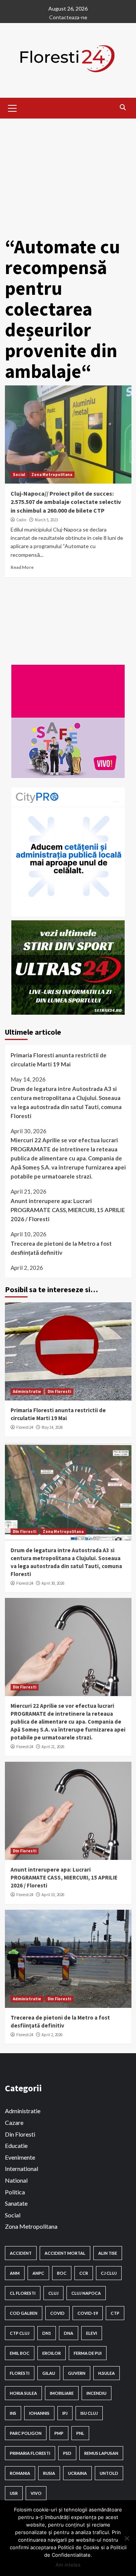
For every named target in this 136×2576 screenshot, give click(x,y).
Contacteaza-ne (68, 17)
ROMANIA (20, 2473)
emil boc (20, 2353)
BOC (62, 2273)
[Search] (123, 107)
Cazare (14, 2122)
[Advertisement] (68, 172)
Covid (57, 2313)
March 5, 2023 (46, 520)
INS (13, 2413)
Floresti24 (25, 1427)
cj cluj (109, 2273)
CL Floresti (23, 2293)
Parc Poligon (26, 2433)
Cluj (53, 2293)
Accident (21, 2253)
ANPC (38, 2273)
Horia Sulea (23, 2393)
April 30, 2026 (53, 1583)
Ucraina (77, 2473)
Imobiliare (62, 2393)
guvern (77, 2373)
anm (15, 2273)
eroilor (52, 2353)
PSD (67, 2453)
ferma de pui (88, 2353)
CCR (84, 2273)
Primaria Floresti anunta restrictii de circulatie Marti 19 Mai (59, 1060)
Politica (15, 2192)
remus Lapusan (101, 2453)
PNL (80, 2433)
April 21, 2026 (53, 1747)
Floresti (20, 2373)
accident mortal (65, 2253)
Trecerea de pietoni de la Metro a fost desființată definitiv (61, 1248)
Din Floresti (59, 1391)
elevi (92, 2333)
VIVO (36, 2493)
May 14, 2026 (52, 1427)
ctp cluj (20, 2333)
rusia (49, 2473)
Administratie (27, 1391)
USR (14, 2493)
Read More (22, 567)
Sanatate (16, 2203)
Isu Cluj (89, 2413)
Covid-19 (88, 2313)
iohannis (39, 2413)
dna (69, 2333)
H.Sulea (107, 2373)
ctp (115, 2313)
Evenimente (20, 2157)
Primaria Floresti (30, 2453)
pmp (59, 2433)
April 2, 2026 (52, 2035)
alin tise (108, 2253)
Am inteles (68, 2565)
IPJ (65, 2413)
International (22, 2168)
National (16, 2180)
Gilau (49, 2373)
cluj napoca (86, 2293)
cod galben (24, 2313)
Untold (109, 2473)
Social (19, 475)
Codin (21, 520)
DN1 (47, 2333)
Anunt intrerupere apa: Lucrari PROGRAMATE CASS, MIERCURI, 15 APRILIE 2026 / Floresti (68, 1210)
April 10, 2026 (53, 1895)
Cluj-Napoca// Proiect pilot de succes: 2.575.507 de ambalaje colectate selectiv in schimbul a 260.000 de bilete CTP (66, 502)
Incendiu (97, 2393)
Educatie (16, 2145)
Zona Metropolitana (52, 475)
